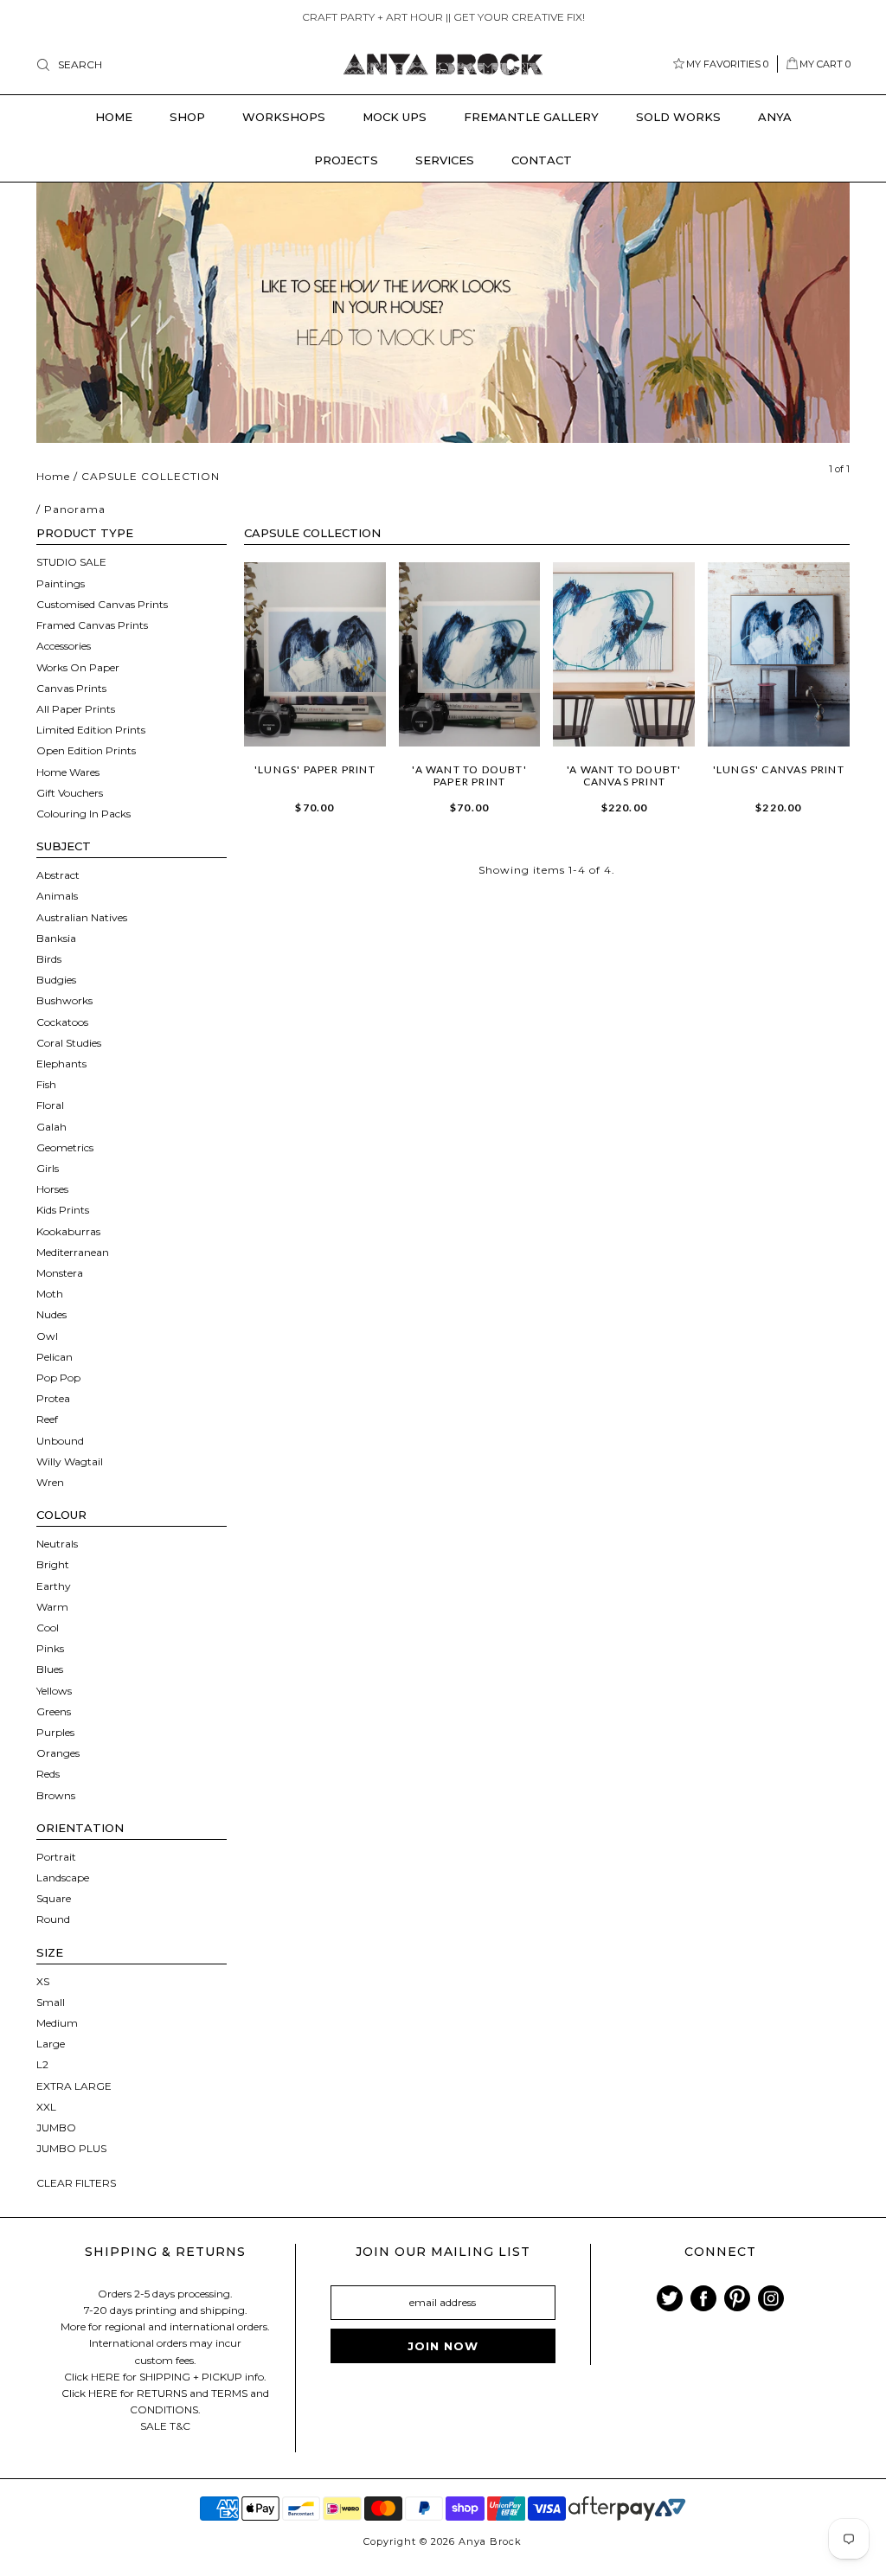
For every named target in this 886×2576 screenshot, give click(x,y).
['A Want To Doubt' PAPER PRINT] (470, 654)
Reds (48, 1774)
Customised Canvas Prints (102, 604)
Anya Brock (490, 2541)
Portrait (56, 1857)
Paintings (61, 583)
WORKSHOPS (284, 117)
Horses (52, 1189)
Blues (50, 1669)
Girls (48, 1168)
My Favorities (727, 64)
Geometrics (65, 1147)
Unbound (60, 1441)
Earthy (54, 1586)
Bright (53, 1564)
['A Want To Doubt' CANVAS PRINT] (624, 654)
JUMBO (56, 2127)
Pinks (50, 1648)
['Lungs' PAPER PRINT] (315, 654)
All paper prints (76, 709)
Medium (57, 2023)
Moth (50, 1294)
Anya (775, 117)
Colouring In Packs (83, 814)
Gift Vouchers (70, 793)
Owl (47, 1336)
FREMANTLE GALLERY (531, 117)
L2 (42, 2064)
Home (114, 117)
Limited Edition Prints (91, 730)
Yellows (54, 1691)
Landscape (63, 1878)
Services (445, 160)
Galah (51, 1127)
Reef (47, 1419)
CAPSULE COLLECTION (151, 476)
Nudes (51, 1314)
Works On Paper (78, 667)
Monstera (60, 1273)
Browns (56, 1795)
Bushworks (64, 1000)
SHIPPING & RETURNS (165, 2252)
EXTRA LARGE (74, 2086)
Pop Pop (58, 1378)
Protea (53, 1398)
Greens (54, 1711)
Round (53, 1919)
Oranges (58, 1753)
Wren (50, 1482)
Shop (187, 117)
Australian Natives (82, 917)
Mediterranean (73, 1252)
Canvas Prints (71, 688)
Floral (50, 1105)
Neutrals (57, 1544)
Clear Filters (76, 2183)
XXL (46, 2107)
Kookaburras (68, 1231)
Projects (346, 160)
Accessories (64, 646)
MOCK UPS (395, 117)
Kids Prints (63, 1210)
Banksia (56, 938)
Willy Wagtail (70, 1461)
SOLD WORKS (678, 117)
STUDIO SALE (71, 562)
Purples (55, 1732)
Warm (52, 1607)
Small (51, 2002)
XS (43, 1981)
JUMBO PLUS (71, 2148)
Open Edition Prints (86, 750)
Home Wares (68, 772)
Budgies (56, 980)
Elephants (61, 1064)
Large (51, 2044)
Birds (49, 959)
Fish (46, 1084)
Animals (57, 896)
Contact (542, 160)
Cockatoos (62, 1022)
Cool (48, 1628)
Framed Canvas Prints (92, 625)
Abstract (58, 875)
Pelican (55, 1357)
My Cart (825, 64)
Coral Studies (69, 1043)
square (54, 1898)
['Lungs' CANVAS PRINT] (779, 654)
